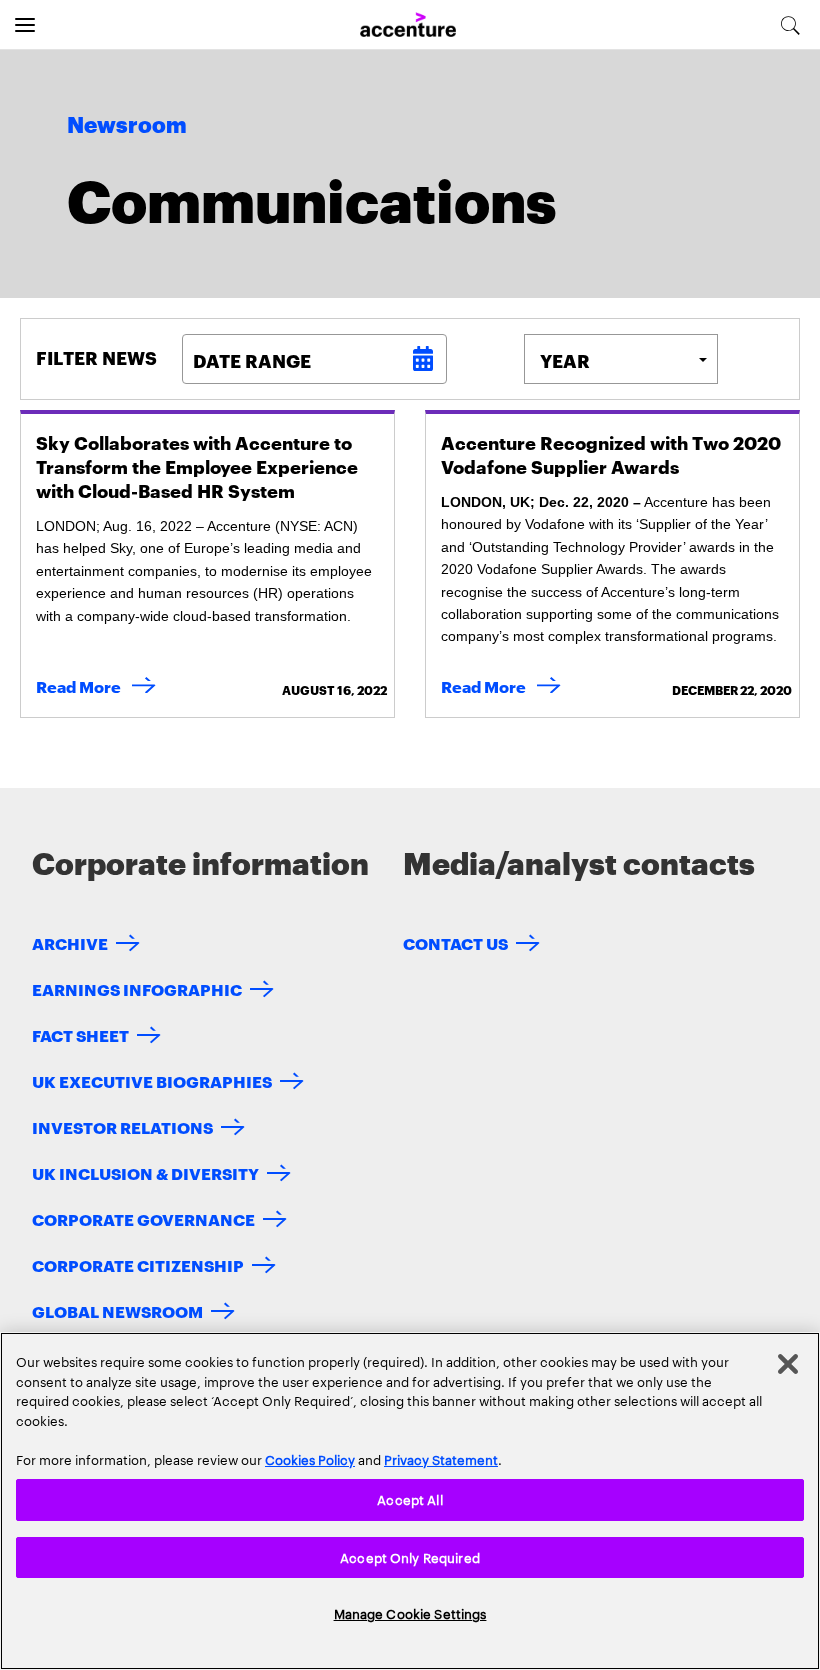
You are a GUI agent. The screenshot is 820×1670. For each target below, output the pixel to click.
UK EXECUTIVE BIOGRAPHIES (152, 1080)
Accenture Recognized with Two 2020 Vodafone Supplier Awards (611, 453)
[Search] (790, 25)
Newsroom (127, 126)
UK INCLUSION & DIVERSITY (145, 1172)
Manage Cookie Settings (410, 1613)
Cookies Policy (310, 1459)
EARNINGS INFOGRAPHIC (137, 988)
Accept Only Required (410, 1557)
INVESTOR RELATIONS (122, 1126)
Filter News (96, 357)
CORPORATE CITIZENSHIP (138, 1264)
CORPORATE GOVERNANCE (143, 1218)
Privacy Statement (441, 1459)
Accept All (409, 1499)
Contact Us (455, 942)
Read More (100, 685)
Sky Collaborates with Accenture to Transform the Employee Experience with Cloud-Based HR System (197, 465)
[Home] (408, 25)
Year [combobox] (565, 359)
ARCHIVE (70, 942)
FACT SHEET (80, 1034)
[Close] (788, 1364)
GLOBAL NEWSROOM (117, 1310)
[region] (410, 1501)
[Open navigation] (25, 25)
